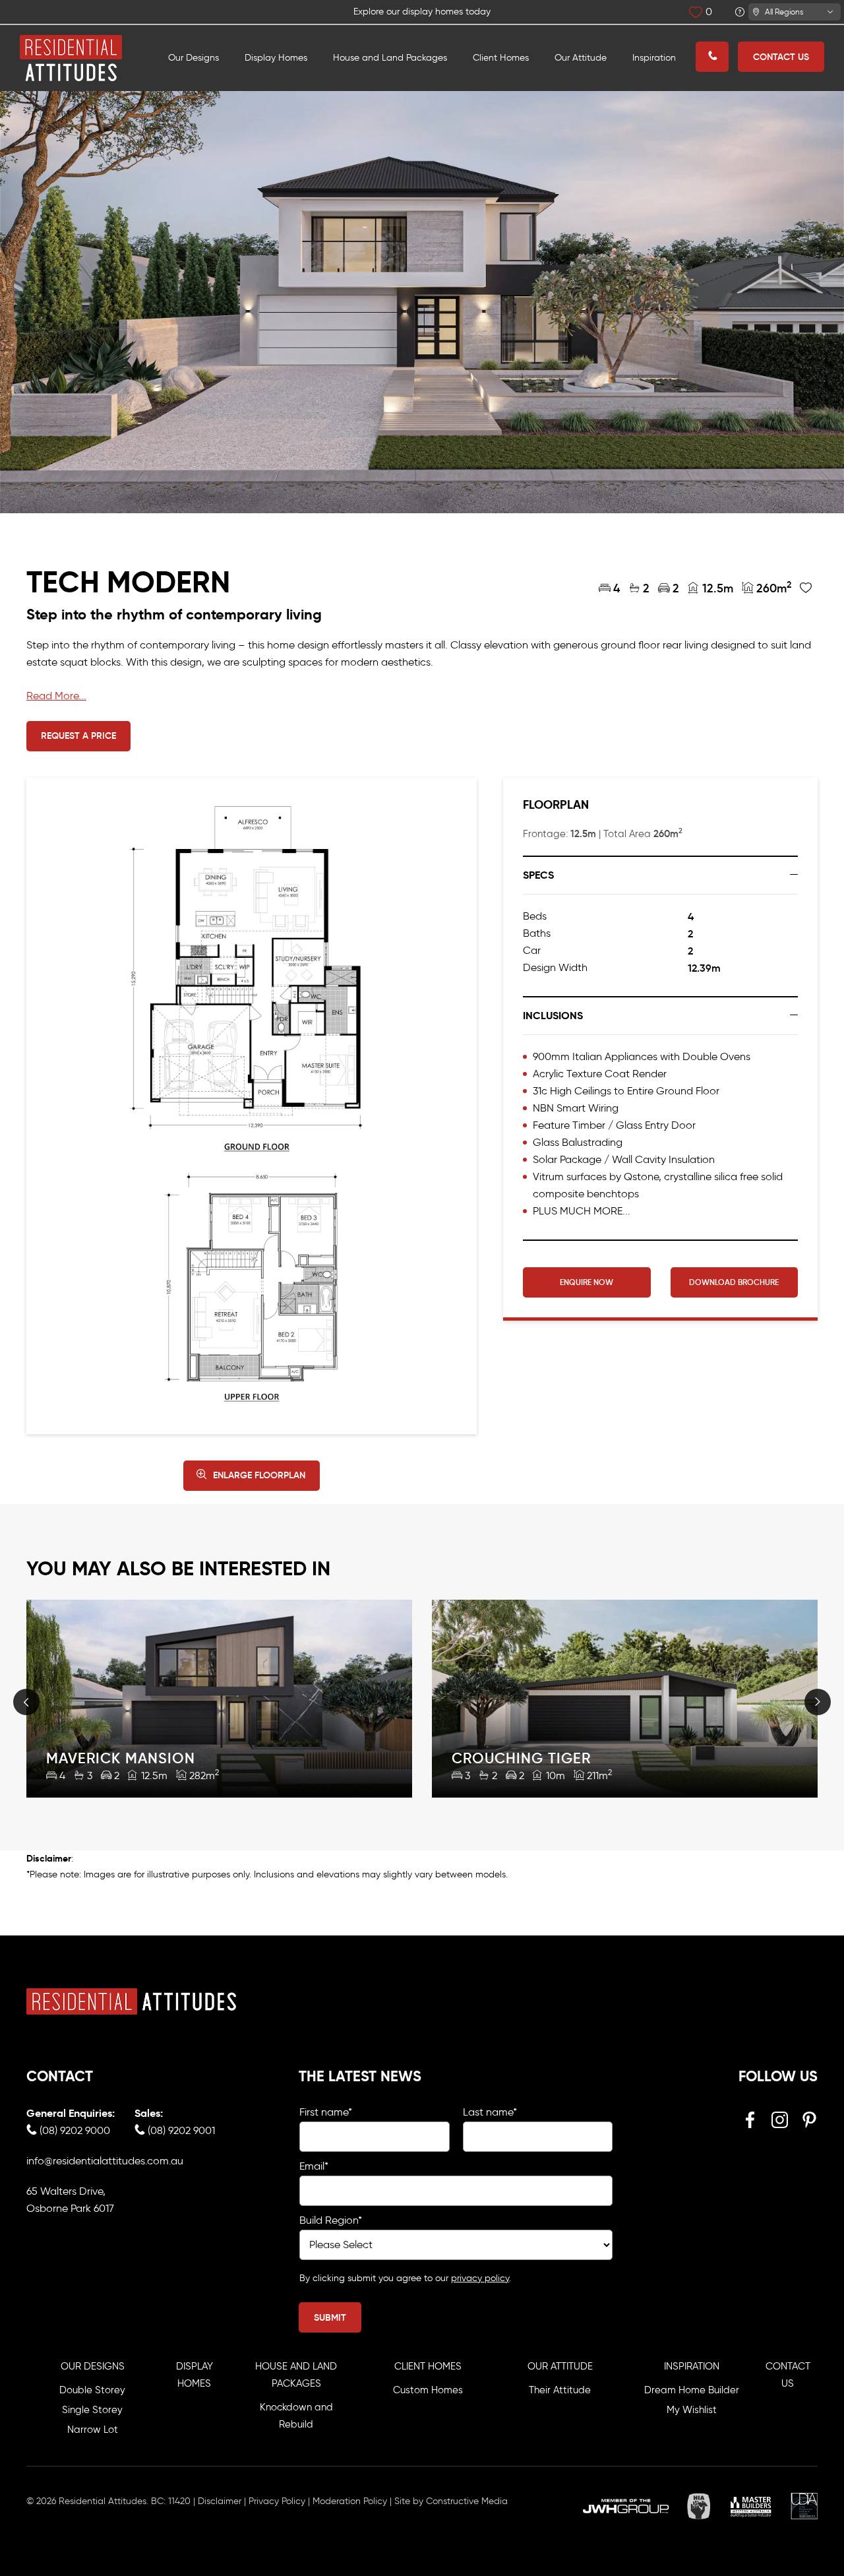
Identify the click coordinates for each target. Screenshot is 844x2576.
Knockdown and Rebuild (296, 2416)
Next (818, 1702)
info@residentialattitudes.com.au (105, 2161)
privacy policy (480, 2278)
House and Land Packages (390, 58)
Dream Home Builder (692, 2390)
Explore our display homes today (422, 12)
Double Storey (92, 2390)
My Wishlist (692, 2410)
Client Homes (501, 58)
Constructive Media (467, 2501)
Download (734, 1282)
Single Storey (92, 2410)
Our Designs (194, 58)
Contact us (781, 57)
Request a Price (78, 736)
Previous (26, 1702)
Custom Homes (428, 2390)
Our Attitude (581, 58)
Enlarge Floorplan (259, 1475)
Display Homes (276, 58)
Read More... (56, 696)
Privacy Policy (277, 2501)
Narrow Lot (93, 2430)
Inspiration (654, 58)
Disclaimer (220, 2501)
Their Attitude (560, 2390)
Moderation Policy (350, 2501)
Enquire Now (587, 1282)
